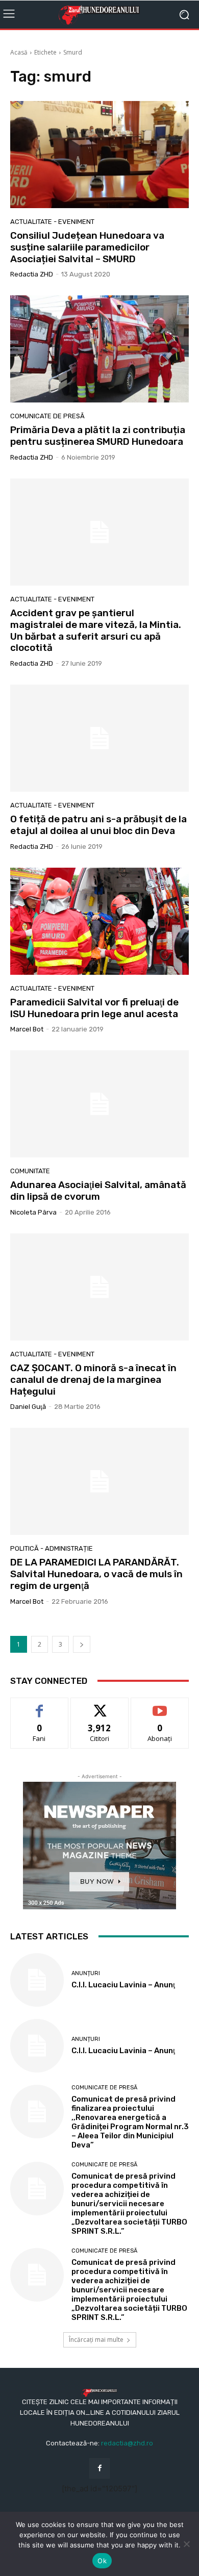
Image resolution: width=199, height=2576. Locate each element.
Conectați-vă (100, 1706)
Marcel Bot (27, 1029)
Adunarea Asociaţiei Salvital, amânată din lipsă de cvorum (98, 1191)
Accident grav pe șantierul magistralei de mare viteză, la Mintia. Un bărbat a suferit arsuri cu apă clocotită (96, 630)
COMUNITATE (30, 1171)
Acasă (19, 52)
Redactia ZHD (32, 274)
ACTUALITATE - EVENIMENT (52, 222)
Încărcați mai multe (96, 2340)
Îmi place (39, 1706)
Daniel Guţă (28, 1407)
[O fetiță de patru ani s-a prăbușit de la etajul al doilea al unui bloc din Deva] (99, 738)
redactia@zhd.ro (127, 2443)
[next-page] (82, 1644)
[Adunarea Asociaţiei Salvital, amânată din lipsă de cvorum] (99, 1104)
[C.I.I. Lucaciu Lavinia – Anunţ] (37, 1980)
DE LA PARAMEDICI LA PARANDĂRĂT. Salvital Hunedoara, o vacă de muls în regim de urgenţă (96, 1574)
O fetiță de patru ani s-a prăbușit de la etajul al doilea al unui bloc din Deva (98, 825)
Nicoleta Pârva (33, 1212)
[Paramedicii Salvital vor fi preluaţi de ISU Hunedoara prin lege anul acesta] (99, 921)
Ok (102, 2561)
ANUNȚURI (86, 1973)
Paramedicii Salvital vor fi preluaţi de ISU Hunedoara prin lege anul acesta (94, 1008)
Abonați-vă (160, 1706)
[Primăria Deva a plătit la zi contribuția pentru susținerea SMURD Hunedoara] (99, 349)
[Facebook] (99, 2468)
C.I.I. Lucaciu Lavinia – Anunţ (123, 1985)
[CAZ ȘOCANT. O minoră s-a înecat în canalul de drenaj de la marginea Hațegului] (99, 1287)
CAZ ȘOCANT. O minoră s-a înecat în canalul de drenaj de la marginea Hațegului (93, 1380)
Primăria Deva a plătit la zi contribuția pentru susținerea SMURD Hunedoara (98, 436)
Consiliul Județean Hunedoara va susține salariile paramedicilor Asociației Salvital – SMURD (87, 247)
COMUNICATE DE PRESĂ (47, 416)
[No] (186, 2544)
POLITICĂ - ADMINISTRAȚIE (52, 1548)
